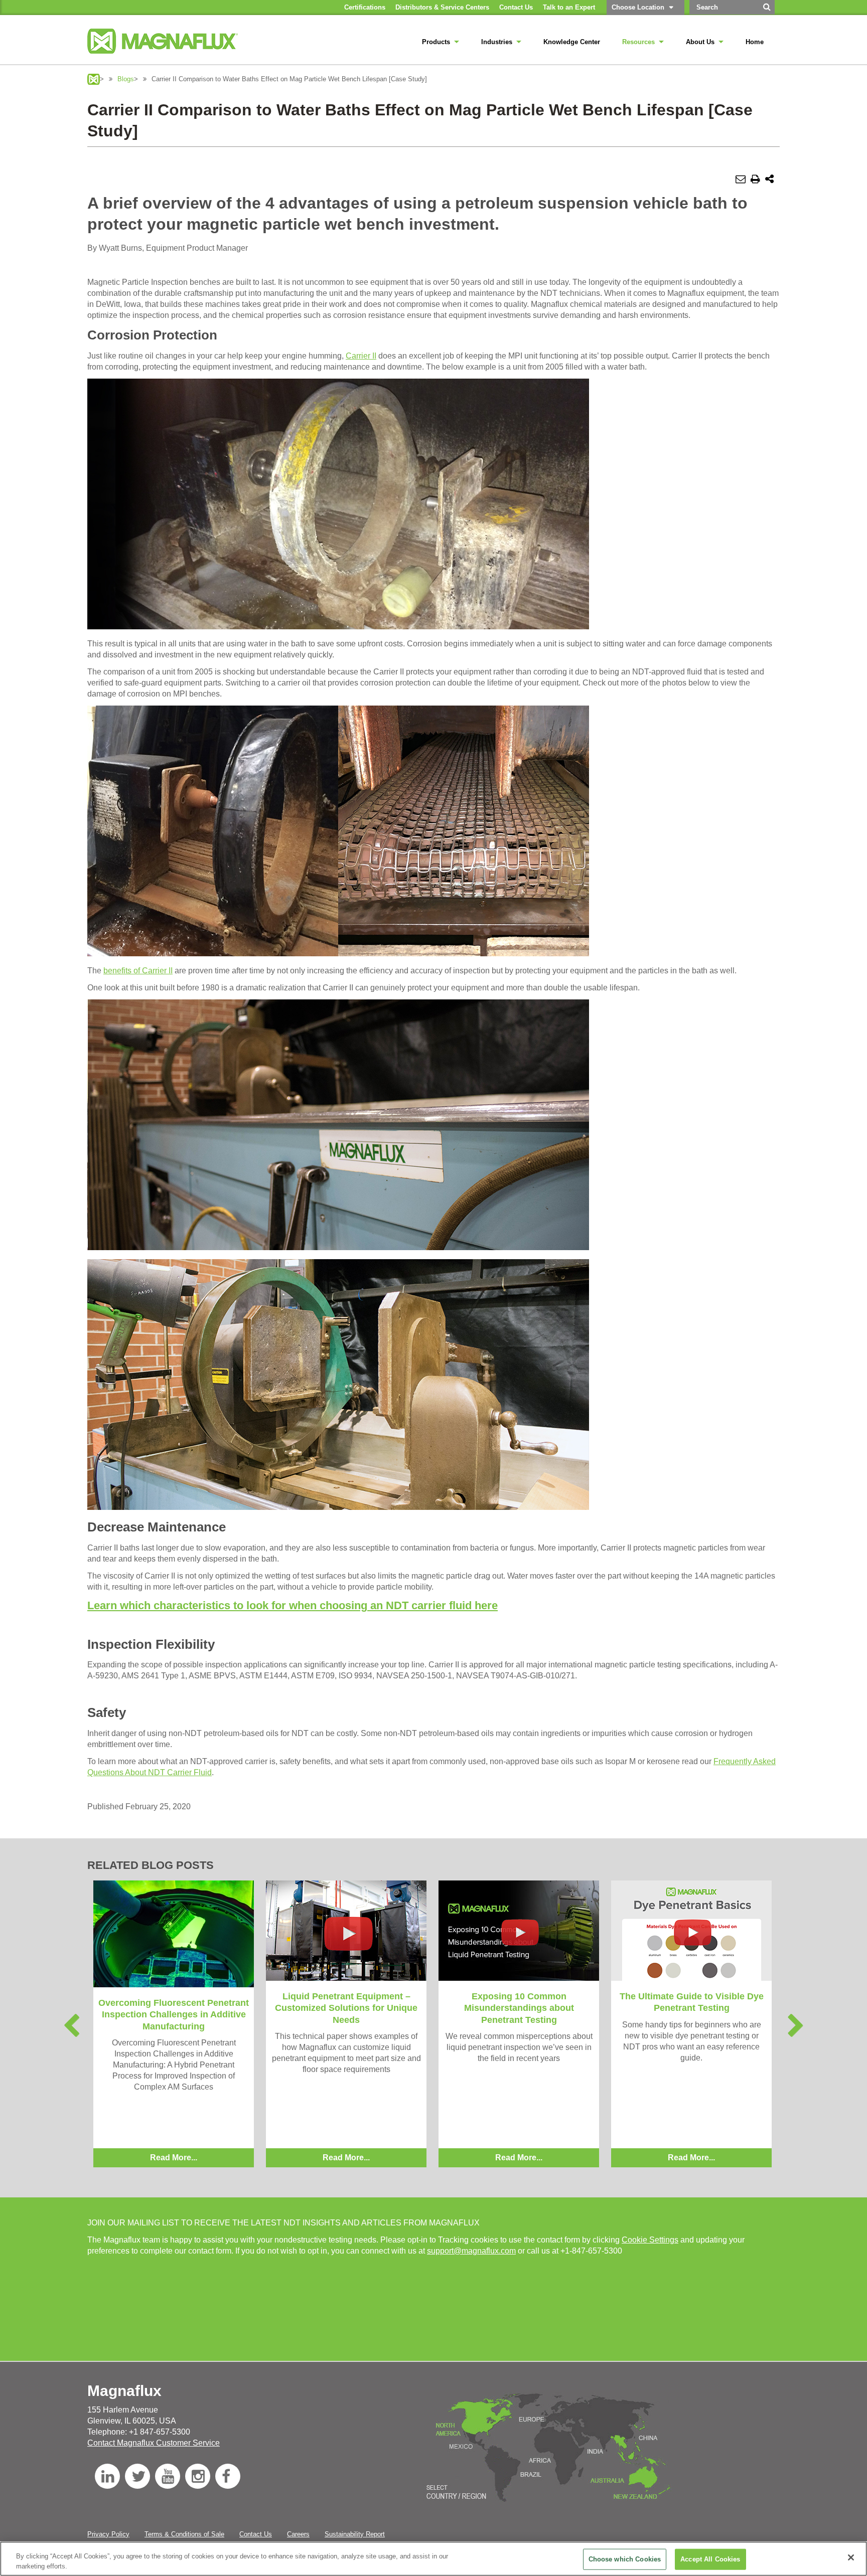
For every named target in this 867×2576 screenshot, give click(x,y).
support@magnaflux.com (471, 2251)
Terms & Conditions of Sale (184, 2534)
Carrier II (361, 356)
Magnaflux (94, 79)
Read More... (174, 2158)
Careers (298, 2534)
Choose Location (638, 7)
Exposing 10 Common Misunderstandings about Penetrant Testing (519, 2008)
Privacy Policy (108, 2534)
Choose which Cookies (625, 2559)
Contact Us (256, 2534)
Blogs (126, 79)
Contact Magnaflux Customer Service (154, 2443)
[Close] (851, 2557)
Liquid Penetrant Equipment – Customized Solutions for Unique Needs (346, 2008)
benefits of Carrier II (138, 971)
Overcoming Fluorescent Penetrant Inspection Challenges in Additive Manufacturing (174, 2015)
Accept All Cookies (710, 2559)
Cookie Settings (650, 2240)
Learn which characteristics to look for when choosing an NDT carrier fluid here (293, 1605)
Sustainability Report (355, 2534)
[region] (434, 2559)
